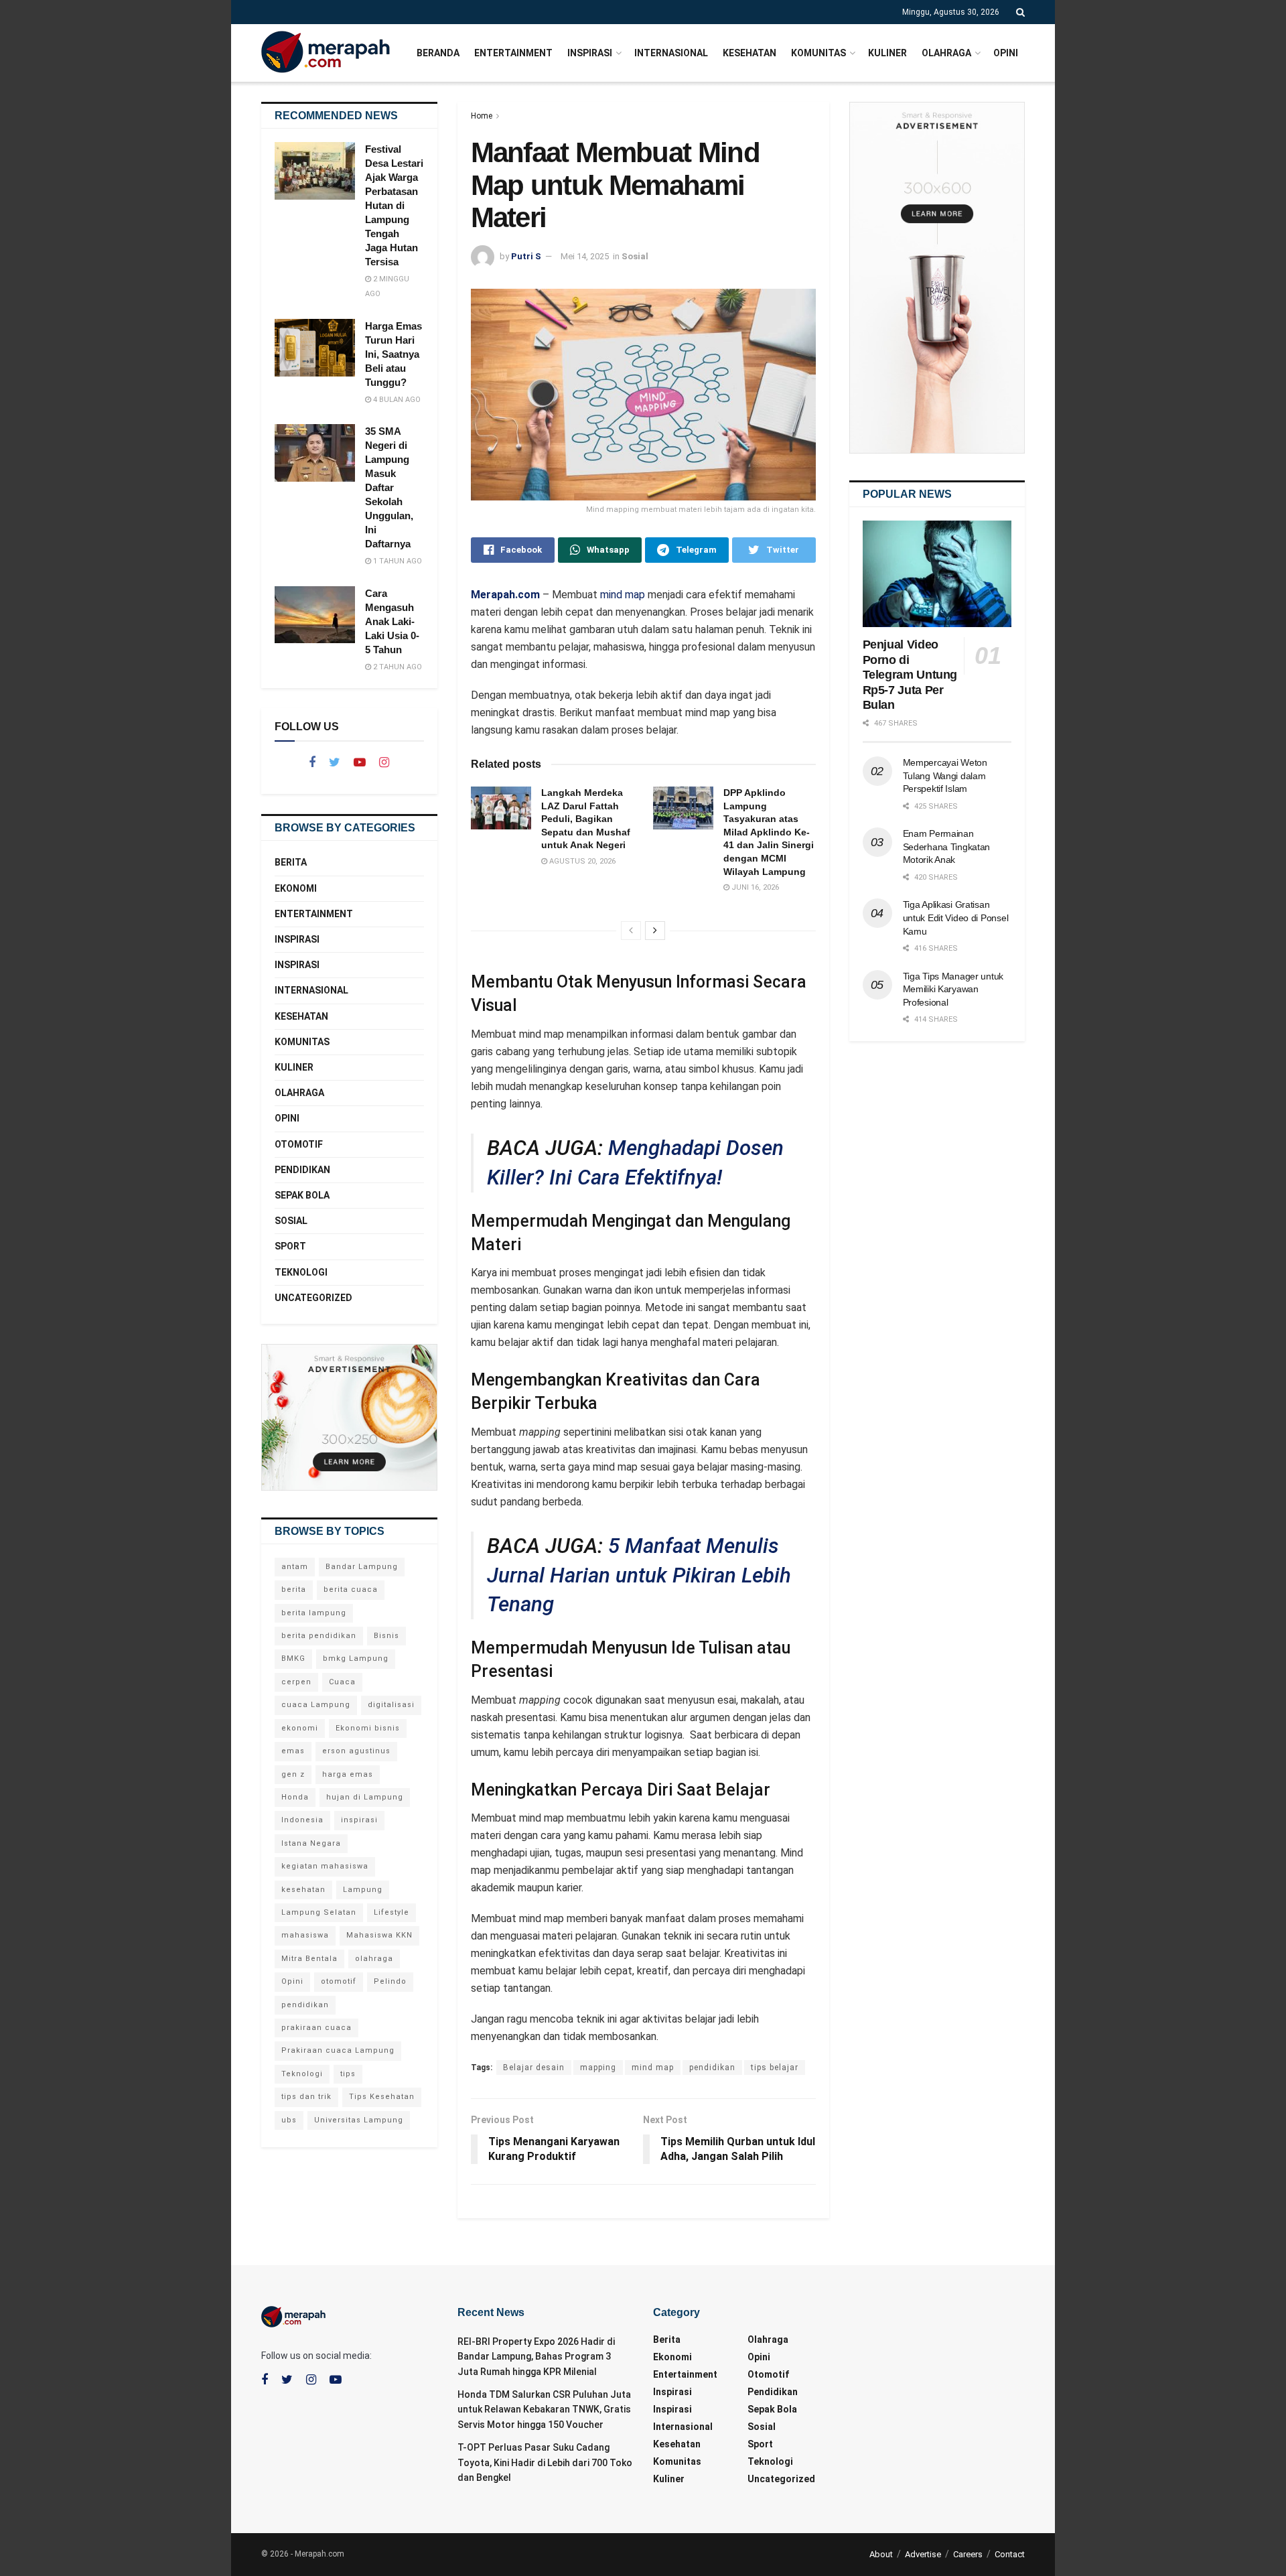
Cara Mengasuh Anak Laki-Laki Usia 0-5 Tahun (392, 621)
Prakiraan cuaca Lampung (338, 2050)
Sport (290, 1246)
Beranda (438, 53)
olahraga (374, 1959)
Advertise (923, 2554)
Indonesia (302, 1820)
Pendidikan (302, 1170)
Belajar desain (534, 2067)
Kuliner (887, 53)
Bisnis (386, 1636)
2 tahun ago (397, 667)
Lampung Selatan (319, 1912)
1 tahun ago (397, 561)
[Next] (655, 931)
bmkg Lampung (356, 1658)
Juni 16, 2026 (754, 887)
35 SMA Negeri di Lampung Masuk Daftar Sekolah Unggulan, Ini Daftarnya (389, 487)
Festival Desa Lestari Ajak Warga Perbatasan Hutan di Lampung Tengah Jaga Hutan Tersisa (394, 205)
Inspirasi (590, 53)
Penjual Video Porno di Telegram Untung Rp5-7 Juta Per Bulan (910, 675)
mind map (623, 595)
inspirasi (359, 1820)
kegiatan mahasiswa (325, 1866)
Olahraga (946, 53)
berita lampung (314, 1613)
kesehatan (303, 1890)
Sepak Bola (302, 1195)
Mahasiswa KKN (379, 1935)
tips (348, 2074)
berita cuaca (351, 1589)
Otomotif (299, 1144)
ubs (289, 2120)
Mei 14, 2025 (585, 256)
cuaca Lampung (316, 1705)
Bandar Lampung (362, 1567)
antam (295, 1567)
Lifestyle (391, 1912)
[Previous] (631, 931)
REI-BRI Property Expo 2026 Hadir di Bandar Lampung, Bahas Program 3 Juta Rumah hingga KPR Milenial (536, 2357)
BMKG (293, 1658)
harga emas (348, 1774)
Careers (968, 2554)
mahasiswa (305, 1935)
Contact (1010, 2554)
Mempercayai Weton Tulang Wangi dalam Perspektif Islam (945, 775)
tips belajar (775, 2067)
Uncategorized (313, 1298)
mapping (598, 2067)
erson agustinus (356, 1751)
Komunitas (818, 53)
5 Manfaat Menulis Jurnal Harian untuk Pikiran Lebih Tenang (639, 1575)
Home (482, 116)
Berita (291, 862)
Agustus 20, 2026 (581, 861)
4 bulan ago (396, 400)
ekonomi (300, 1728)
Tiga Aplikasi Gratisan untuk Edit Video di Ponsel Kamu (956, 918)
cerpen (296, 1682)
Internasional (671, 53)
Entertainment (513, 53)
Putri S (526, 256)
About (881, 2554)
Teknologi (301, 1272)
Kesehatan (749, 53)
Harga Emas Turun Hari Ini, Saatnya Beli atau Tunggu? (394, 354)
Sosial (635, 256)
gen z (293, 1774)
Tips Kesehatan (382, 2097)
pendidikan (712, 2067)
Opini (1006, 53)
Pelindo (390, 1981)
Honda (295, 1797)
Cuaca (342, 1682)
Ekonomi (296, 888)
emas (293, 1751)
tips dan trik (306, 2097)
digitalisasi (391, 1705)
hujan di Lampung (365, 1797)
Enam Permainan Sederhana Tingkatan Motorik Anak (947, 846)
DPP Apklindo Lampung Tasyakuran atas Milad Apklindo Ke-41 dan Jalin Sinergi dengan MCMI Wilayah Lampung (769, 832)
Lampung (363, 1890)
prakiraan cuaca (316, 2028)
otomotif (339, 1981)
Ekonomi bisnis (368, 1728)
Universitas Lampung (359, 2120)
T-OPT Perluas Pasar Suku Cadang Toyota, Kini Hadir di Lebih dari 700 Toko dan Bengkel (545, 2462)
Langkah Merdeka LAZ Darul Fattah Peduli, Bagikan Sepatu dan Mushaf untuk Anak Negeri (586, 819)
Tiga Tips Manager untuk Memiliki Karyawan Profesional (953, 989)
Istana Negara (311, 1843)
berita (294, 1589)
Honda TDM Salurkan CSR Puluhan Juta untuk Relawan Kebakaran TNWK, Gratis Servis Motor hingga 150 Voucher (544, 2410)
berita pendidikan (319, 1636)
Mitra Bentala (309, 1959)
